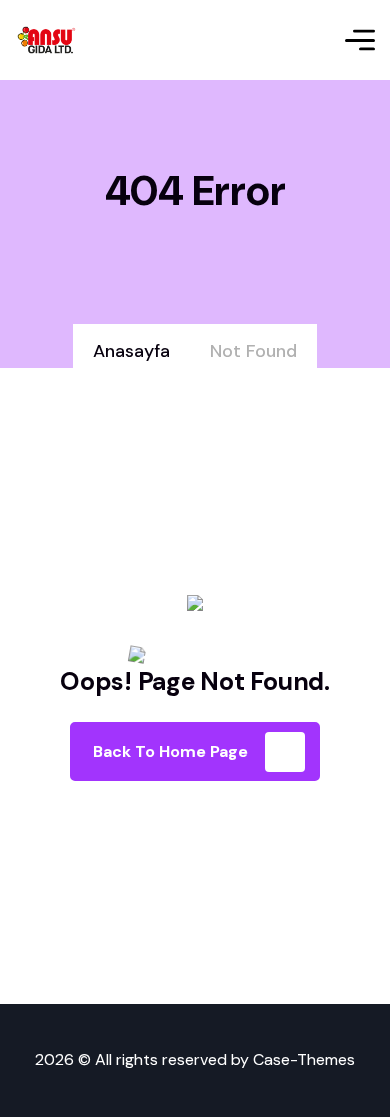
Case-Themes (304, 1059)
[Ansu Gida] (47, 40)
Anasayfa (131, 351)
